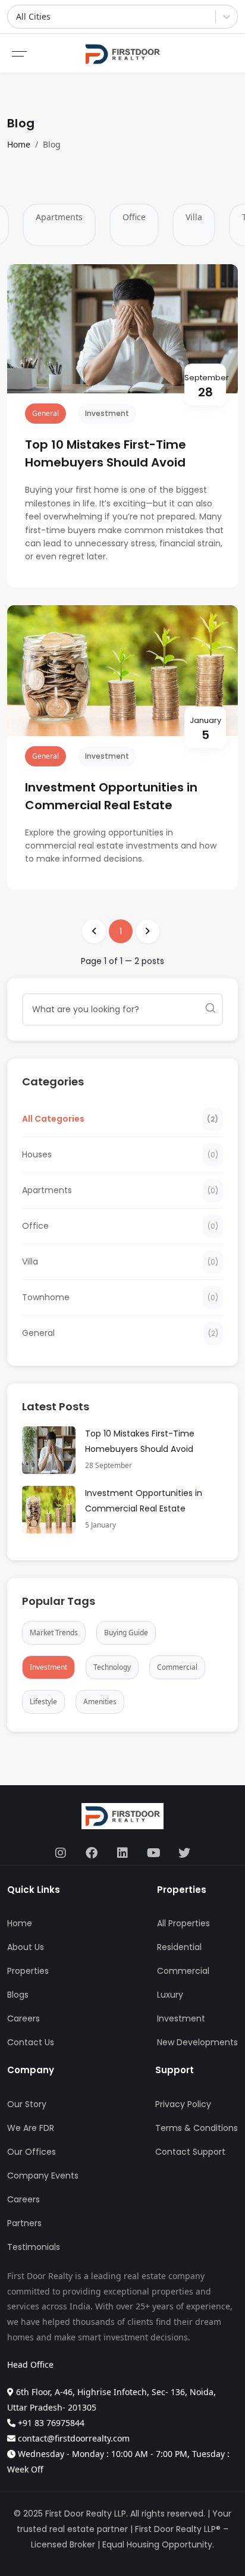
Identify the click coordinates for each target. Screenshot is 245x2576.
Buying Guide (126, 1633)
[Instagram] (61, 1854)
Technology (112, 1667)
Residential (179, 1947)
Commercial (177, 1667)
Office (134, 217)
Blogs (18, 1995)
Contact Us (31, 2042)
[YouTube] (153, 1854)
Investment (107, 413)
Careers (23, 2018)
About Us (26, 1947)
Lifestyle (43, 1702)
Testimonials (34, 2247)
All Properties (183, 1923)
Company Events (43, 2176)
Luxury (170, 1995)
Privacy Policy (183, 2104)
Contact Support (190, 2152)
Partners (24, 2223)
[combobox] (17, 17)
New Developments (197, 2042)
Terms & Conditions (197, 2128)
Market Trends (54, 1633)
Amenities (100, 1702)
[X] (184, 1854)
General (45, 413)
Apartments (59, 217)
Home (19, 144)
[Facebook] (92, 1854)
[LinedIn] (122, 1854)
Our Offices (32, 2152)
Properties (28, 1971)
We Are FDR (31, 2128)
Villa (194, 217)
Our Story (27, 2104)
